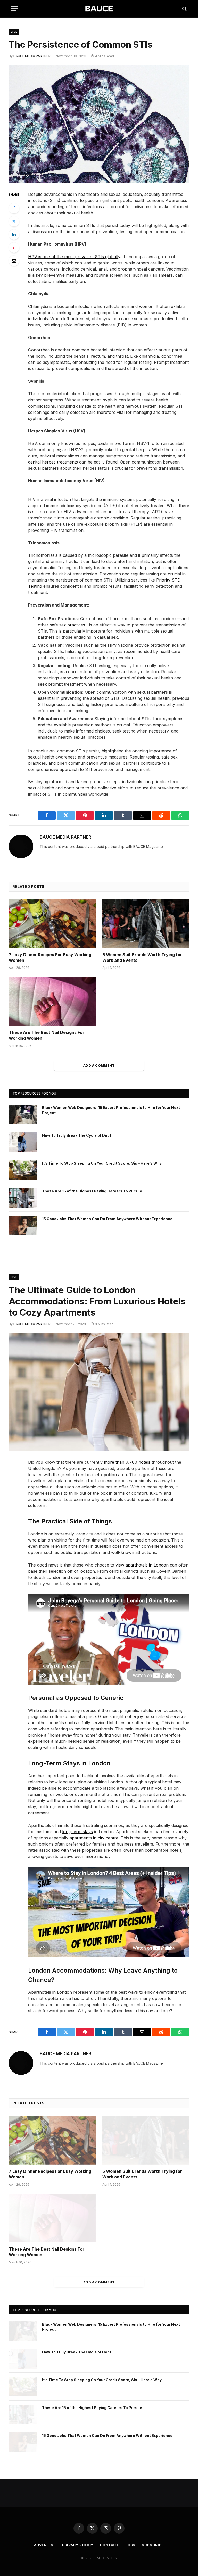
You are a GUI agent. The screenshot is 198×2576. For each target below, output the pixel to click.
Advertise (45, 2545)
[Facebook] (14, 208)
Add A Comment (99, 1065)
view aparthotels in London (142, 1565)
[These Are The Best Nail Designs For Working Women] (52, 1001)
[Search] (184, 9)
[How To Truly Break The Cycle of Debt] (23, 1142)
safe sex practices (67, 625)
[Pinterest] (14, 248)
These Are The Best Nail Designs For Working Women (47, 1035)
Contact (109, 2545)
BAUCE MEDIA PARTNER (32, 56)
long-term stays (77, 1832)
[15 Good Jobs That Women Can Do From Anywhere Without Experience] (23, 1226)
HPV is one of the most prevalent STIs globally (74, 257)
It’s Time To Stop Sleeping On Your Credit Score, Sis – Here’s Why (102, 1163)
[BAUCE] (99, 9)
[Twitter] (14, 221)
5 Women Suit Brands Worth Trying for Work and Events (142, 957)
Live (14, 32)
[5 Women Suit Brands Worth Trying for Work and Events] (146, 923)
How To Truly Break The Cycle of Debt (77, 1135)
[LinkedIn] (14, 234)
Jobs (130, 2545)
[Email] (14, 261)
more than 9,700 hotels (127, 1462)
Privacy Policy (78, 2545)
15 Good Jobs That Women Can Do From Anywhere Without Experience (107, 1219)
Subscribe (153, 2545)
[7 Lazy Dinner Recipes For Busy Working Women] (52, 923)
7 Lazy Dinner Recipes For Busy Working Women (50, 957)
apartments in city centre (94, 1838)
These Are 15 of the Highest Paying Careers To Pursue (92, 1191)
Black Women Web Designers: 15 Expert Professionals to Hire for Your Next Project (111, 1110)
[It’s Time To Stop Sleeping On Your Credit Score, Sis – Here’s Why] (23, 1170)
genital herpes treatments (53, 462)
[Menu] (15, 9)
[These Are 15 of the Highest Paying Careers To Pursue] (23, 1198)
